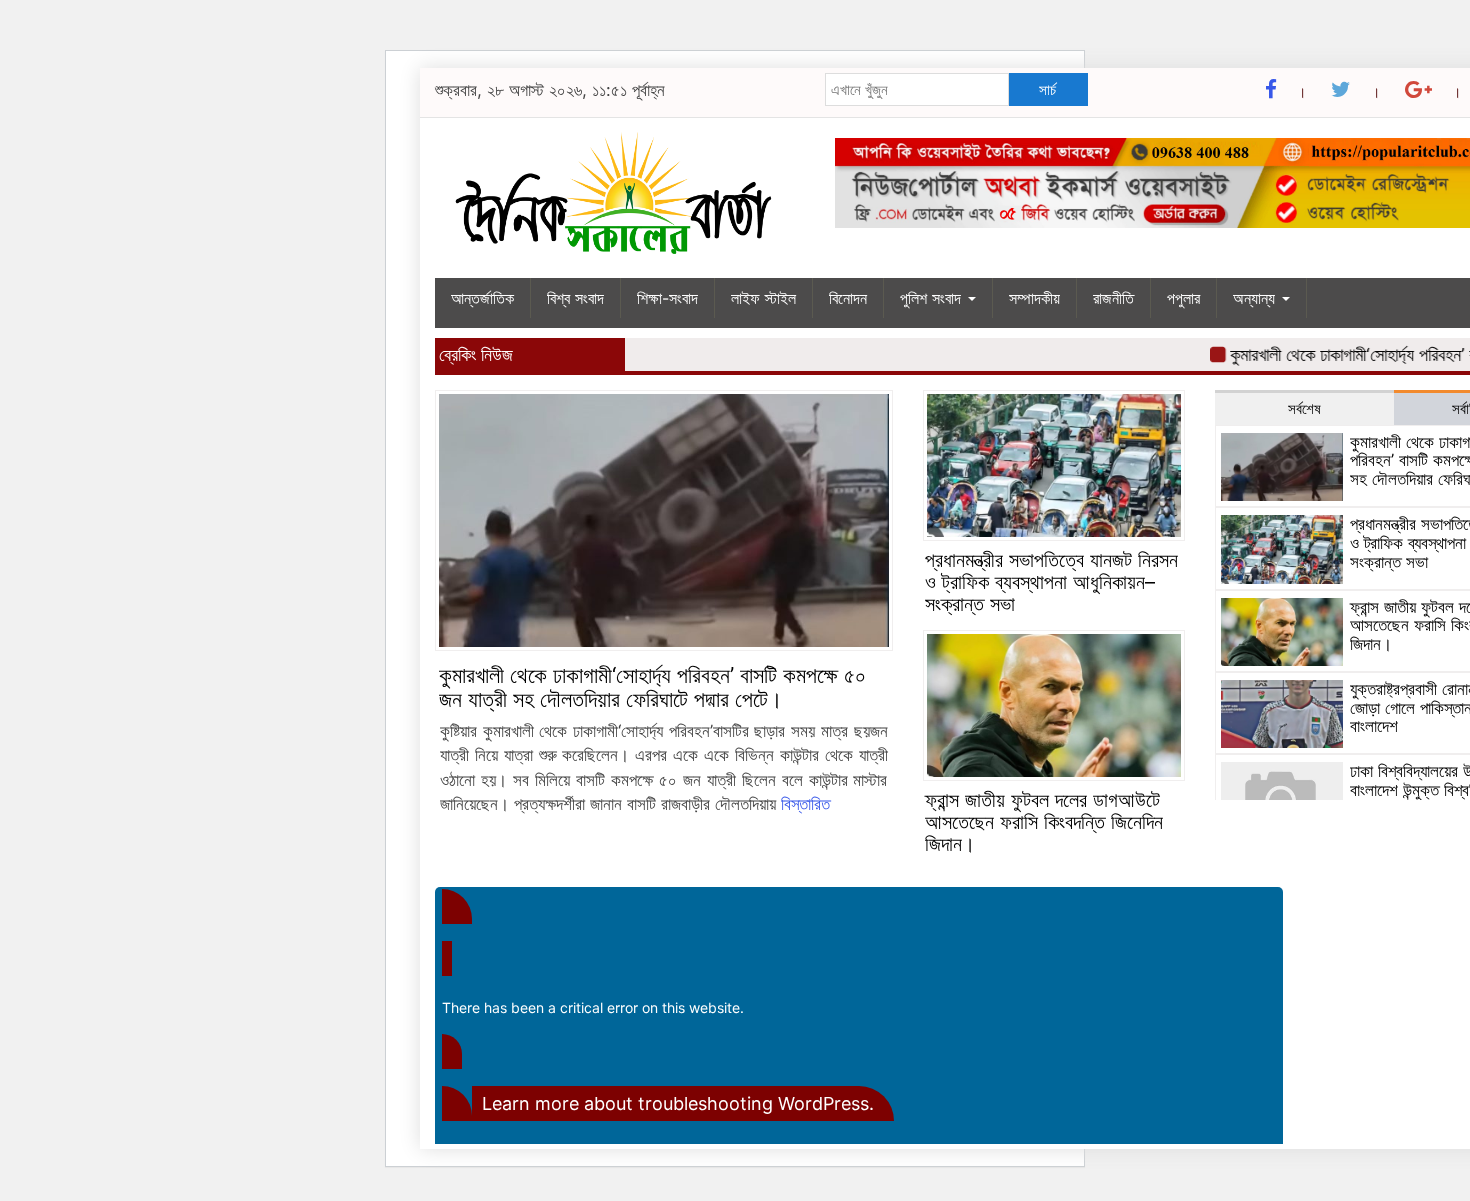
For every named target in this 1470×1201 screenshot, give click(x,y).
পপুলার (1183, 298)
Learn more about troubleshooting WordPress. (678, 1103)
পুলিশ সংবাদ (933, 298)
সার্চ (1047, 89)
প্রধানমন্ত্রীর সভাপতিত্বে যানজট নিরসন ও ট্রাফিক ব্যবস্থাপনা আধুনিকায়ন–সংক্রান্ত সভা (1051, 582)
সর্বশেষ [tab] (1304, 408)
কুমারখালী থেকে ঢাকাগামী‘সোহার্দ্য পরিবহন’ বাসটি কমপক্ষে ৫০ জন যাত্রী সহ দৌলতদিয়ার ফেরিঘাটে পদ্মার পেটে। (652, 687)
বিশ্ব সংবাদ (575, 298)
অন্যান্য (1256, 298)
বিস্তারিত (805, 804)
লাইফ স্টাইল (763, 298)
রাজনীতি (1113, 298)
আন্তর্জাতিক (482, 298)
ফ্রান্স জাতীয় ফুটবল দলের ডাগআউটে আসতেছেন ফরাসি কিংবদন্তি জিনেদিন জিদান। (1044, 822)
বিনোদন (848, 298)
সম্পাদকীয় (1034, 298)
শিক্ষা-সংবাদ (667, 298)
